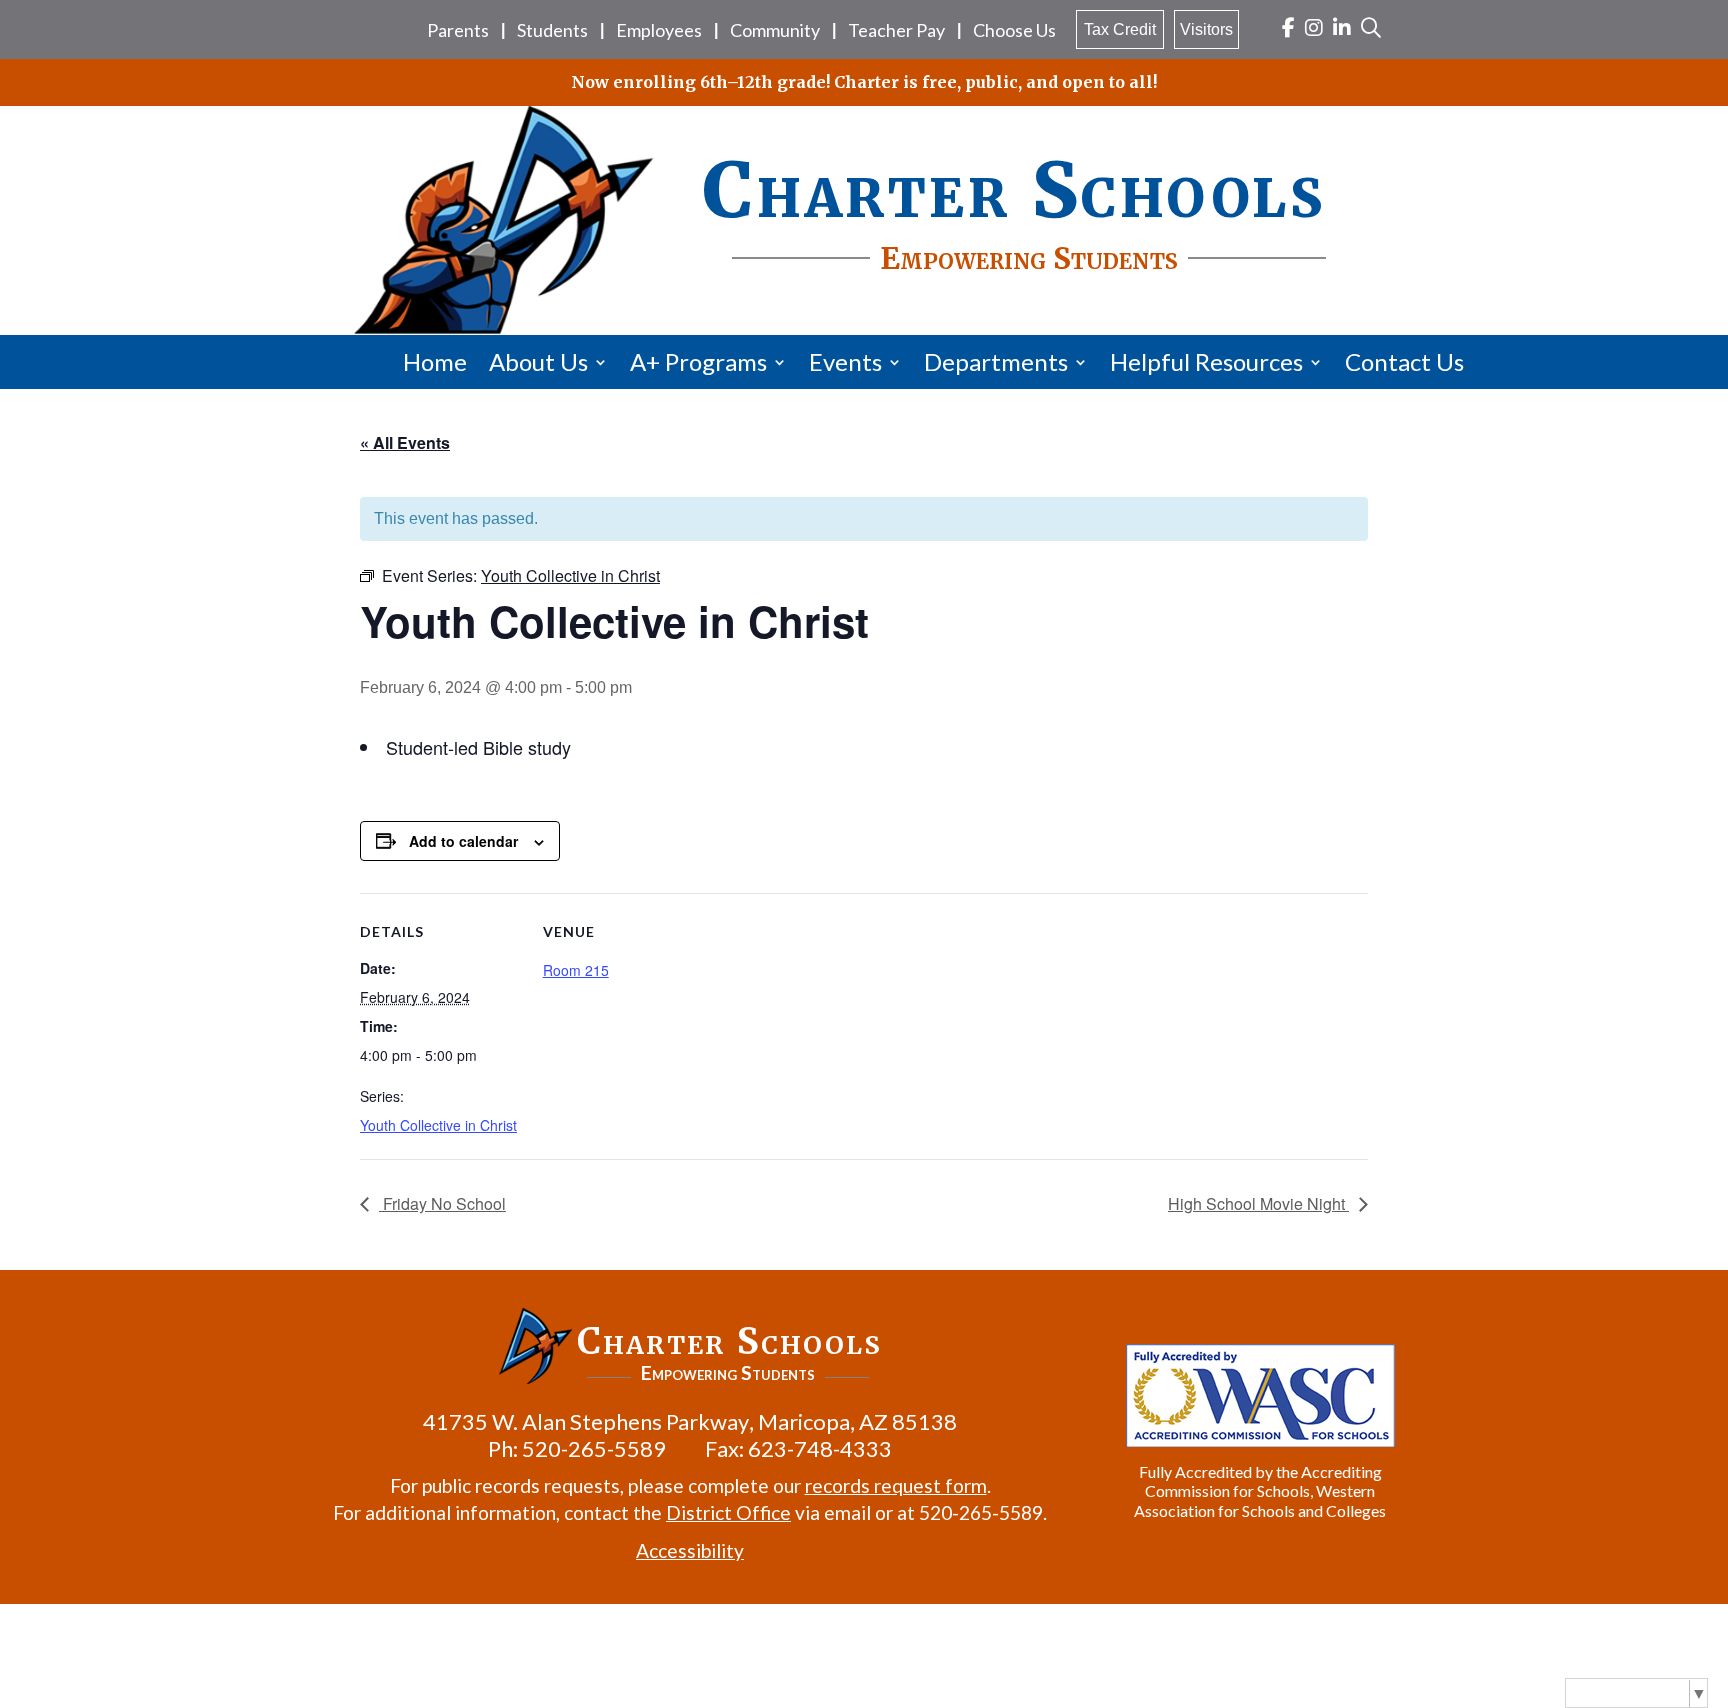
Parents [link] (458, 30)
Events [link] (845, 361)
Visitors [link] (1206, 29)
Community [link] (775, 30)
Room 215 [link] (576, 970)
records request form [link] (896, 1485)
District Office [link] (728, 1512)
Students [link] (552, 30)
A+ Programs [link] (698, 361)
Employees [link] (659, 30)
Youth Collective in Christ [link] (438, 1125)
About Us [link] (538, 361)
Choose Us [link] (1014, 30)
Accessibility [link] (690, 1550)
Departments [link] (996, 361)
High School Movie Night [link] (1258, 1203)
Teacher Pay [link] (896, 30)
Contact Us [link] (1404, 361)
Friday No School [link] (442, 1203)
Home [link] (435, 361)
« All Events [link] (405, 442)
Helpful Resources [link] (1206, 361)
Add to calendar (463, 841)
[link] (1288, 29)
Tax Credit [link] (1120, 29)
